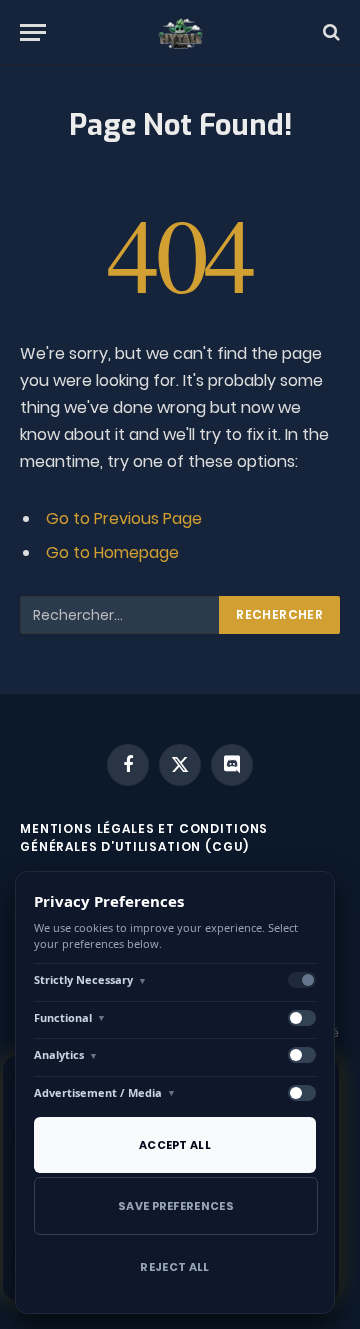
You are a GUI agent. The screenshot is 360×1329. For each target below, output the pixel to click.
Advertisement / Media (105, 1092)
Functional (70, 1017)
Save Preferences (176, 1206)
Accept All (175, 1145)
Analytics (66, 1054)
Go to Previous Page (124, 518)
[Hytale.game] (180, 32)
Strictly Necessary (90, 979)
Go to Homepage (112, 552)
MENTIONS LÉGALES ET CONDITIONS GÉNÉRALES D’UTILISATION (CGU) (144, 837)
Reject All (174, 1267)
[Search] (329, 32)
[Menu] (33, 32)
